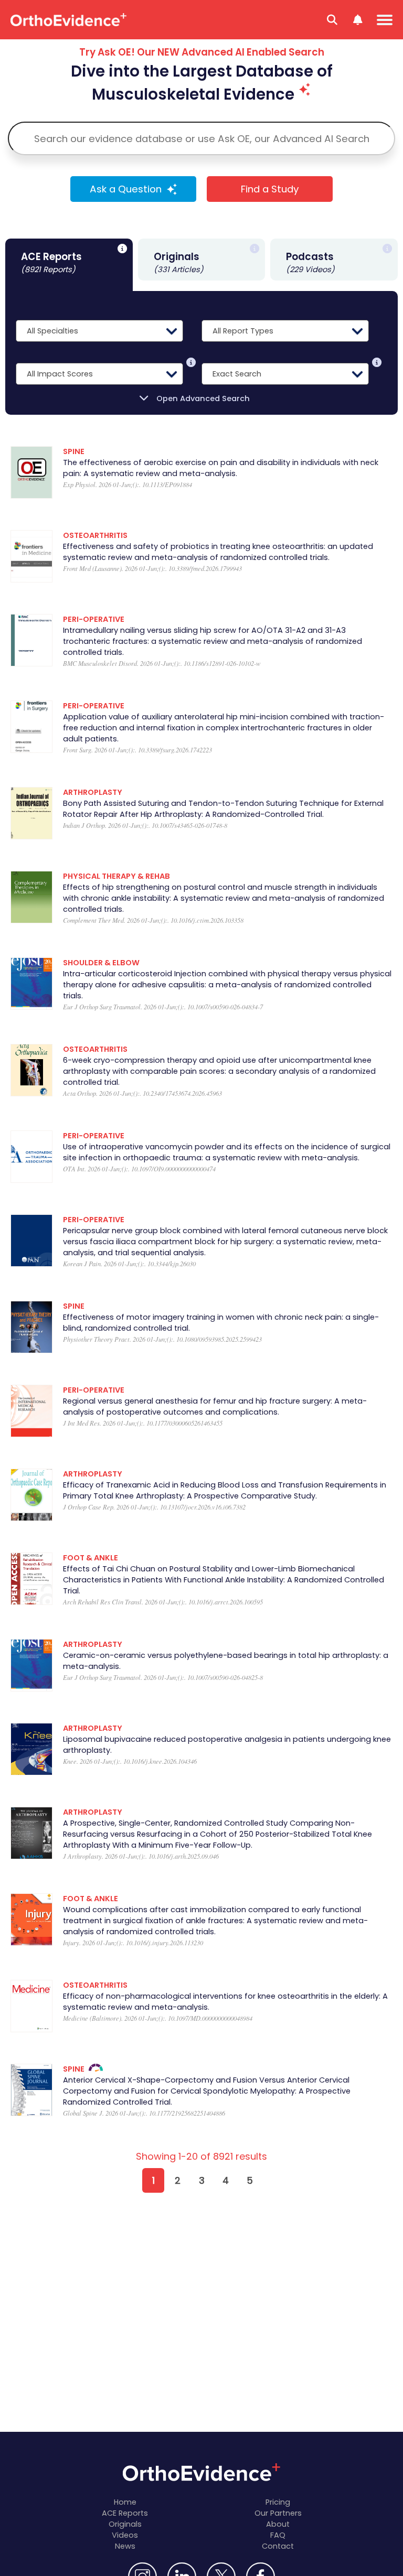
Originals (125, 2524)
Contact (278, 2546)
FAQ (278, 2535)
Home (125, 2502)
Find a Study (270, 189)
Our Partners (278, 2513)
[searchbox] (201, 138)
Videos (125, 2535)
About (278, 2524)
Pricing (278, 2502)
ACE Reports (125, 2513)
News (125, 2546)
